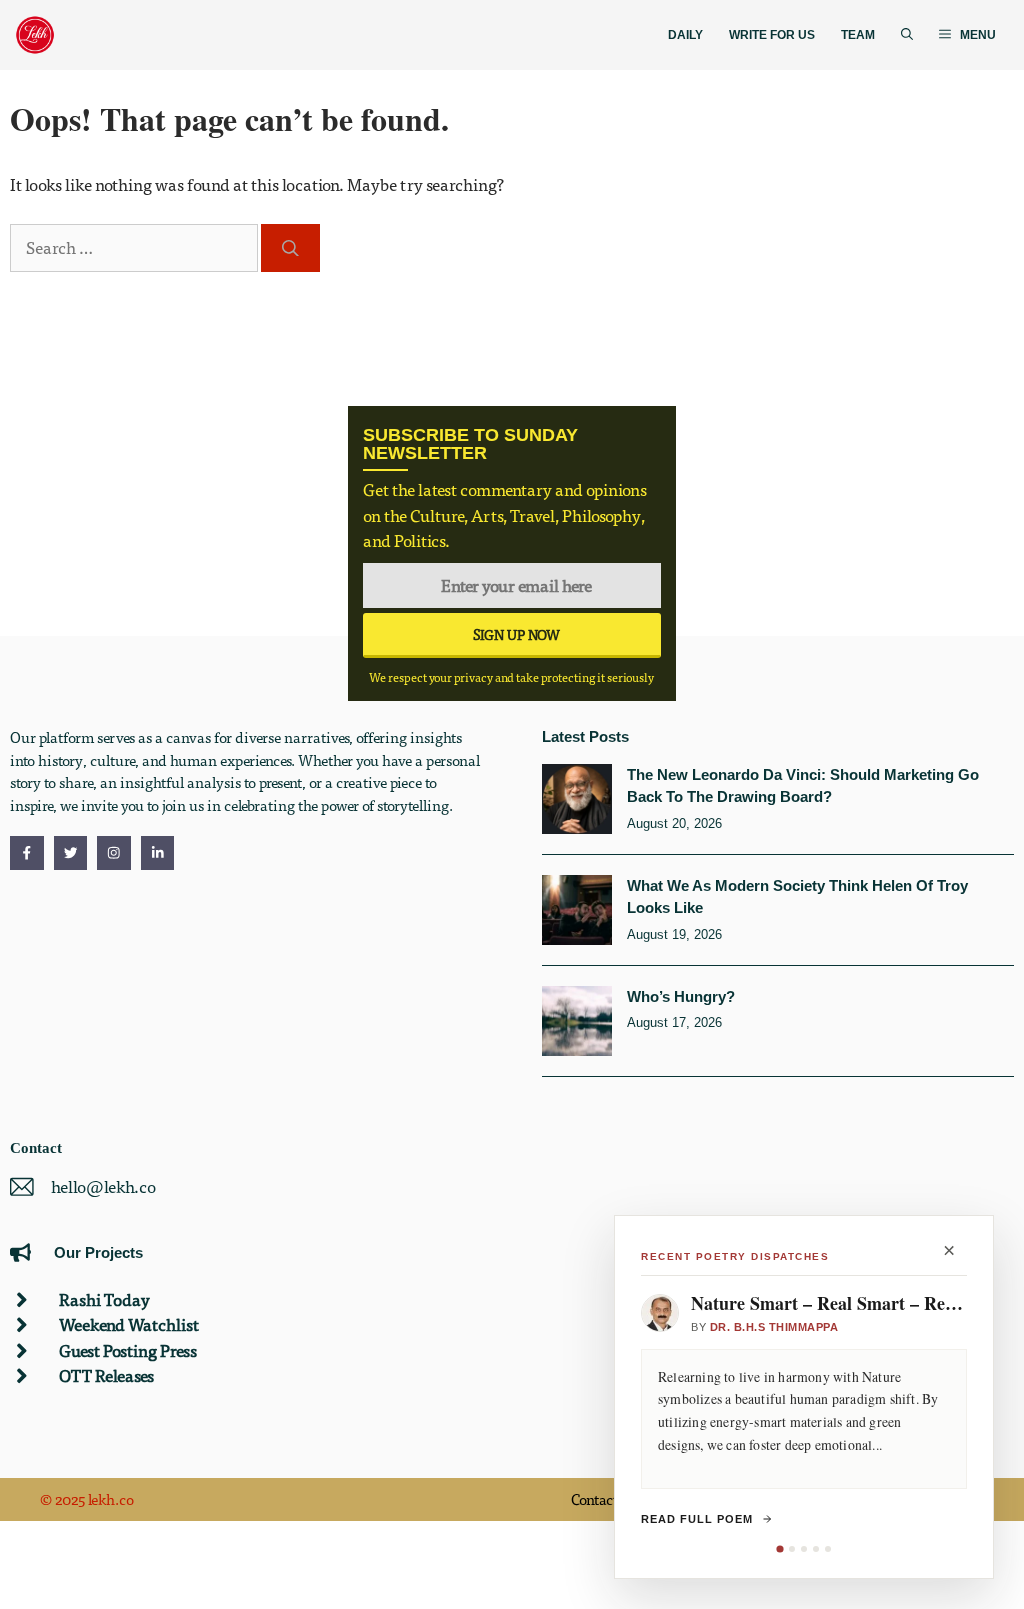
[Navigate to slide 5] (828, 1549)
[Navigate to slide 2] (792, 1549)
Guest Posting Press (128, 1350)
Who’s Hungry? (681, 996)
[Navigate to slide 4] (816, 1549)
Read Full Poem (697, 1519)
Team (858, 35)
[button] (907, 35)
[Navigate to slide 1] (779, 1548)
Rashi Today (104, 1299)
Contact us (604, 1499)
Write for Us (772, 35)
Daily (685, 35)
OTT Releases (106, 1375)
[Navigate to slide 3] (804, 1549)
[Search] (290, 247)
